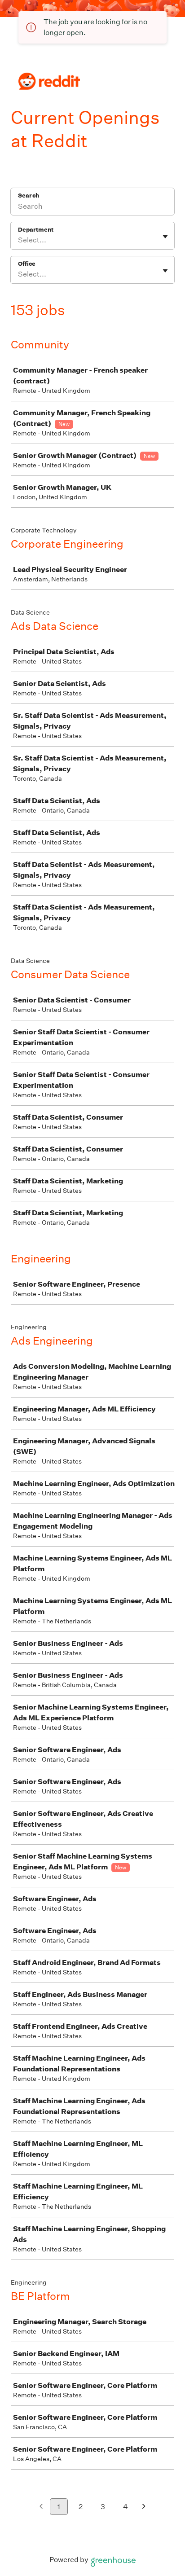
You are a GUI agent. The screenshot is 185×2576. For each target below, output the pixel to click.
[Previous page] (41, 2507)
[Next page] (144, 2507)
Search (29, 196)
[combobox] (19, 240)
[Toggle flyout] (165, 237)
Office (27, 264)
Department (36, 230)
